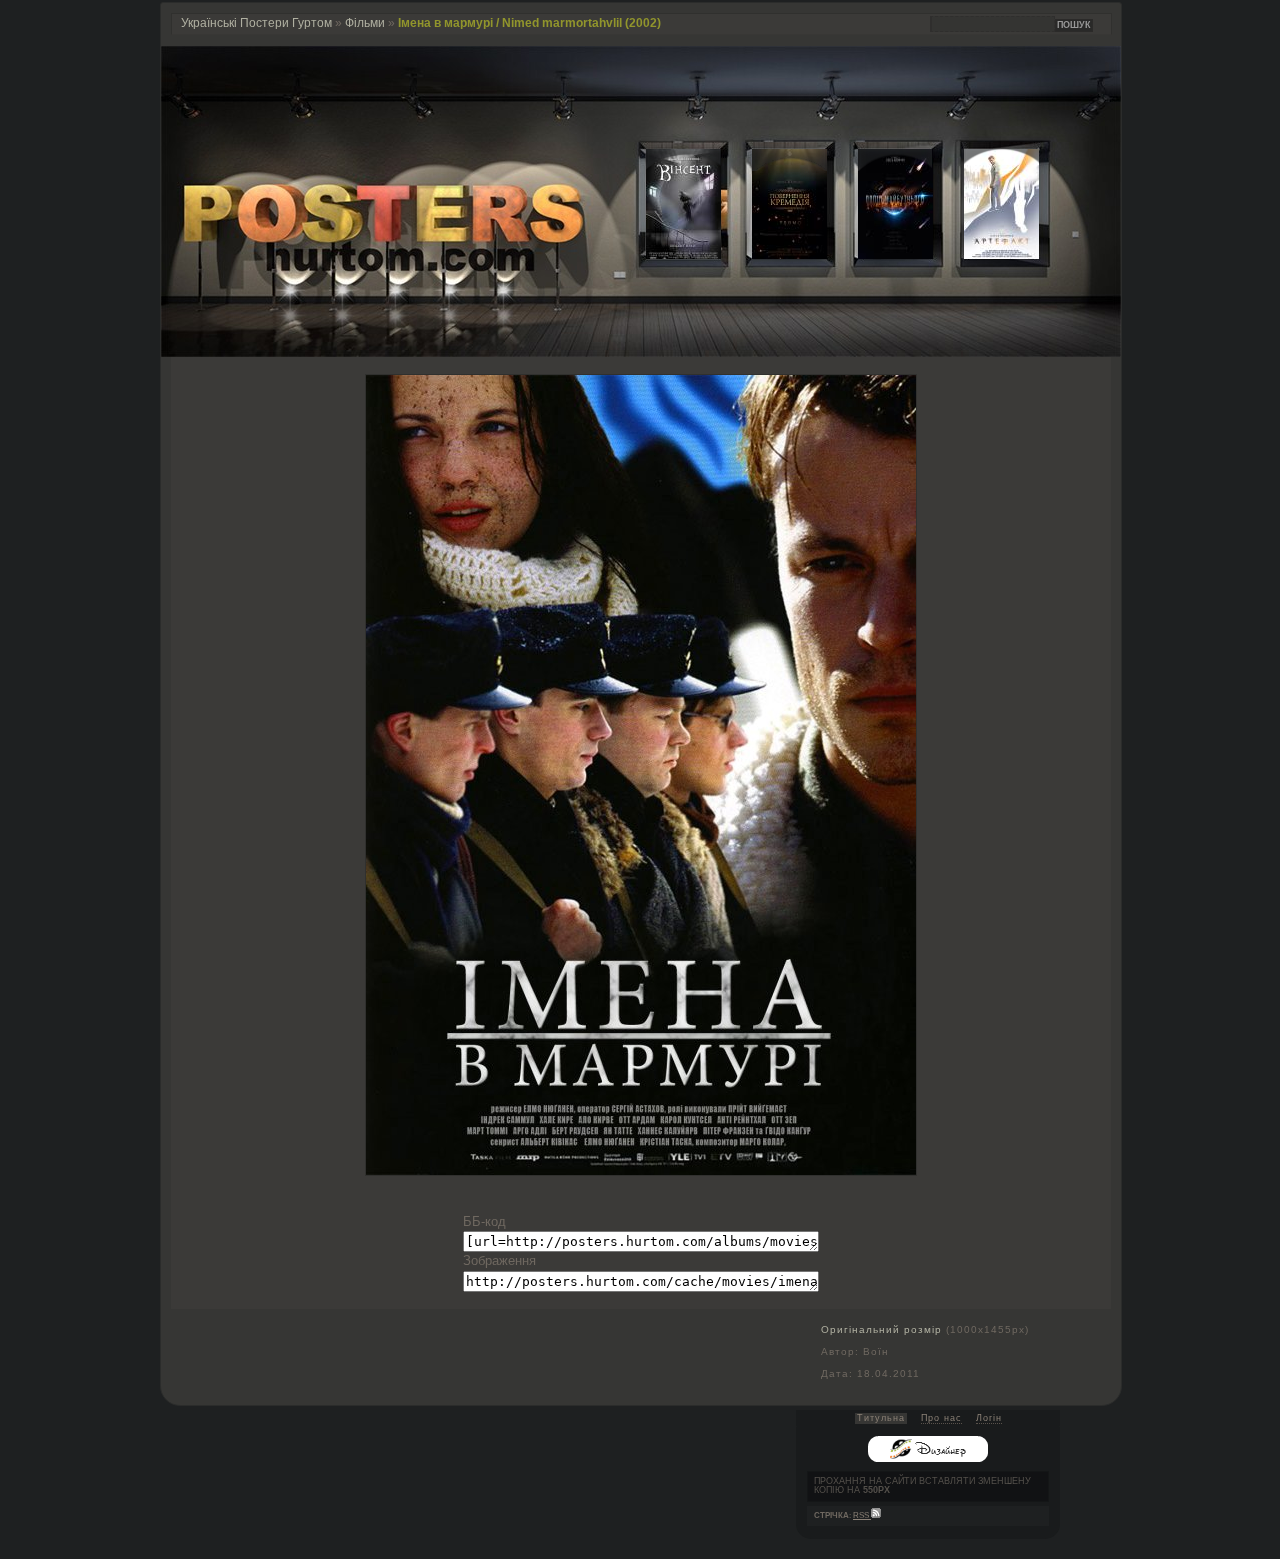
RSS (862, 1515)
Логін (989, 1418)
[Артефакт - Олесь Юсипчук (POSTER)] (986, 254)
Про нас (941, 1418)
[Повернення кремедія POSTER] (774, 254)
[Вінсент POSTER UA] (668, 254)
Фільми (365, 23)
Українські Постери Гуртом (256, 23)
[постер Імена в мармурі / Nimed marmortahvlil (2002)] (641, 1170)
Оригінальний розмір (881, 1329)
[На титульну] (641, 352)
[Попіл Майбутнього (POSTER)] (880, 254)
